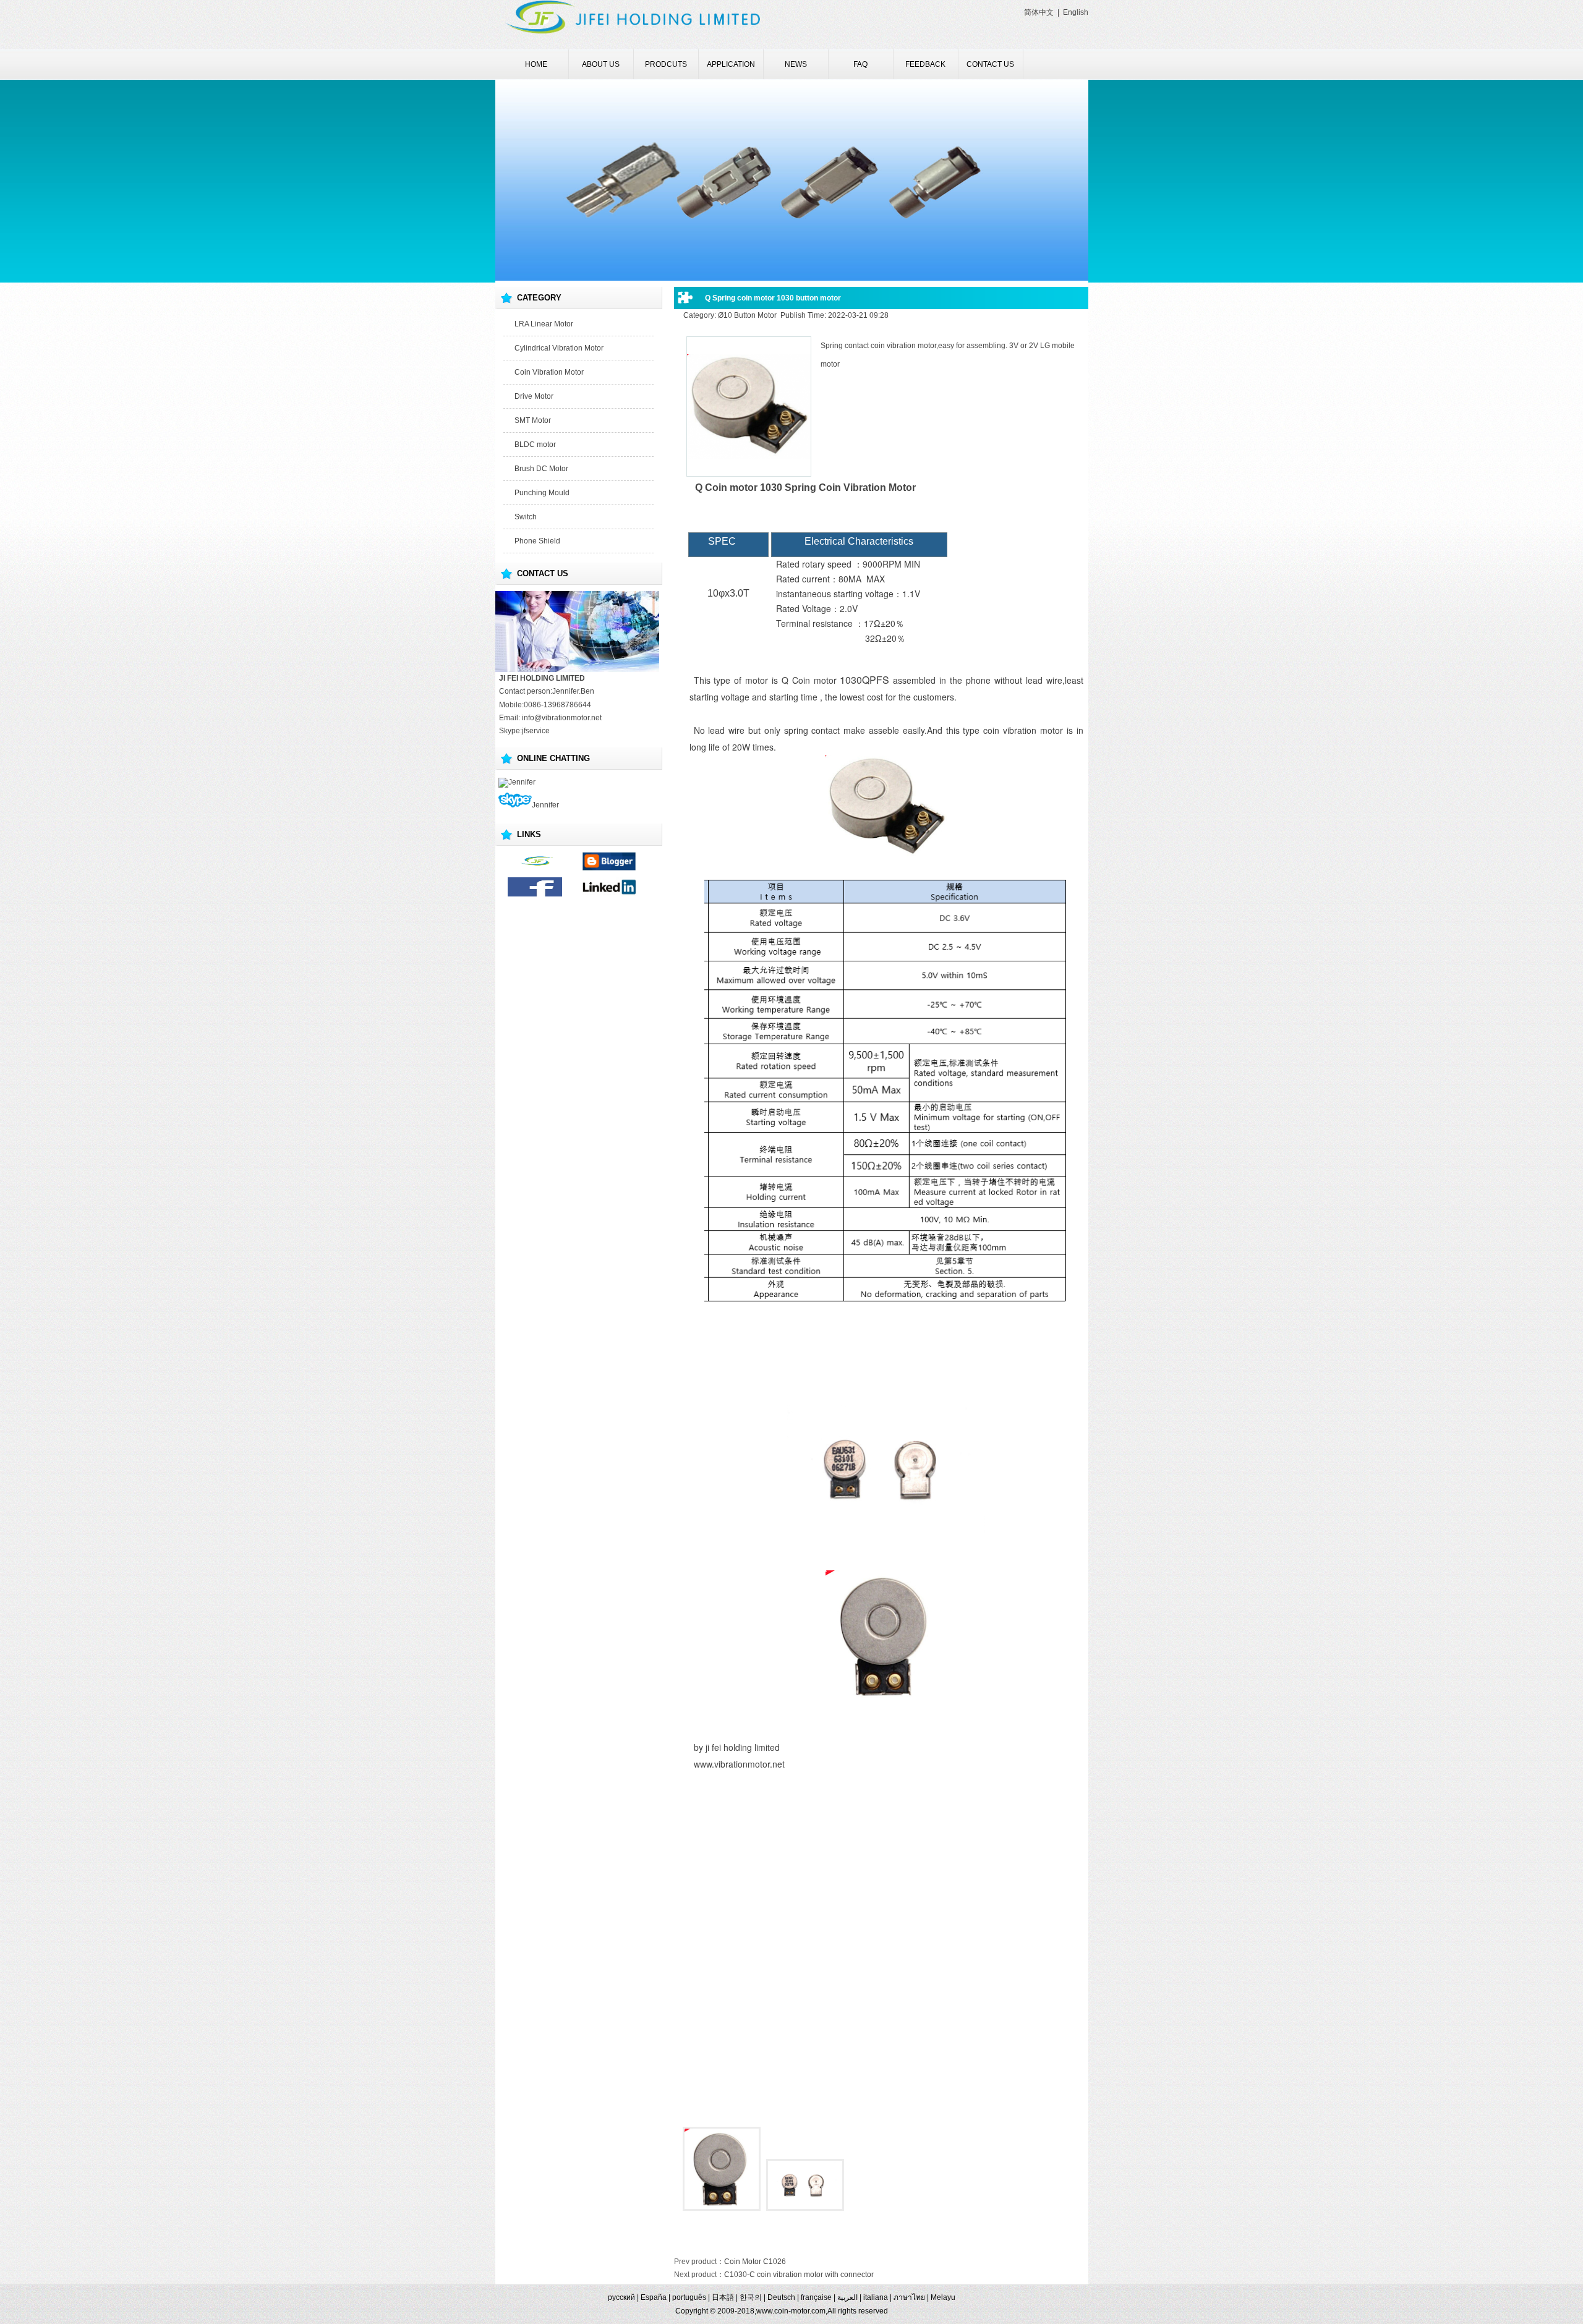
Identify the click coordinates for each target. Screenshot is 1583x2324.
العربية (847, 2297)
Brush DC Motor (541, 469)
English (1076, 12)
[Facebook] (535, 894)
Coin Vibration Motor (549, 372)
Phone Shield (537, 541)
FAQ (860, 64)
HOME (536, 64)
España (654, 2297)
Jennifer (522, 782)
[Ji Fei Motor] (535, 869)
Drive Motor (534, 396)
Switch (526, 517)
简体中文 (1039, 12)
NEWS (796, 64)
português (689, 2297)
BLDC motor (535, 445)
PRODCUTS (666, 64)
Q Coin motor (809, 680)
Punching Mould (542, 493)
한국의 (751, 2297)
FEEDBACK (925, 64)
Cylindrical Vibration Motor (559, 348)
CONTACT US (990, 64)
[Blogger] (609, 869)
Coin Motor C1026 (755, 2262)
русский (621, 2297)
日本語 (723, 2297)
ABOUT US (601, 64)
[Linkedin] (609, 894)
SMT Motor (533, 420)
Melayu (943, 2297)
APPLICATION (731, 64)
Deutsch (781, 2297)
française (816, 2297)
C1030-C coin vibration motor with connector (799, 2275)
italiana (876, 2297)
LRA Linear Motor (544, 324)
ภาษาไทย (909, 2297)
